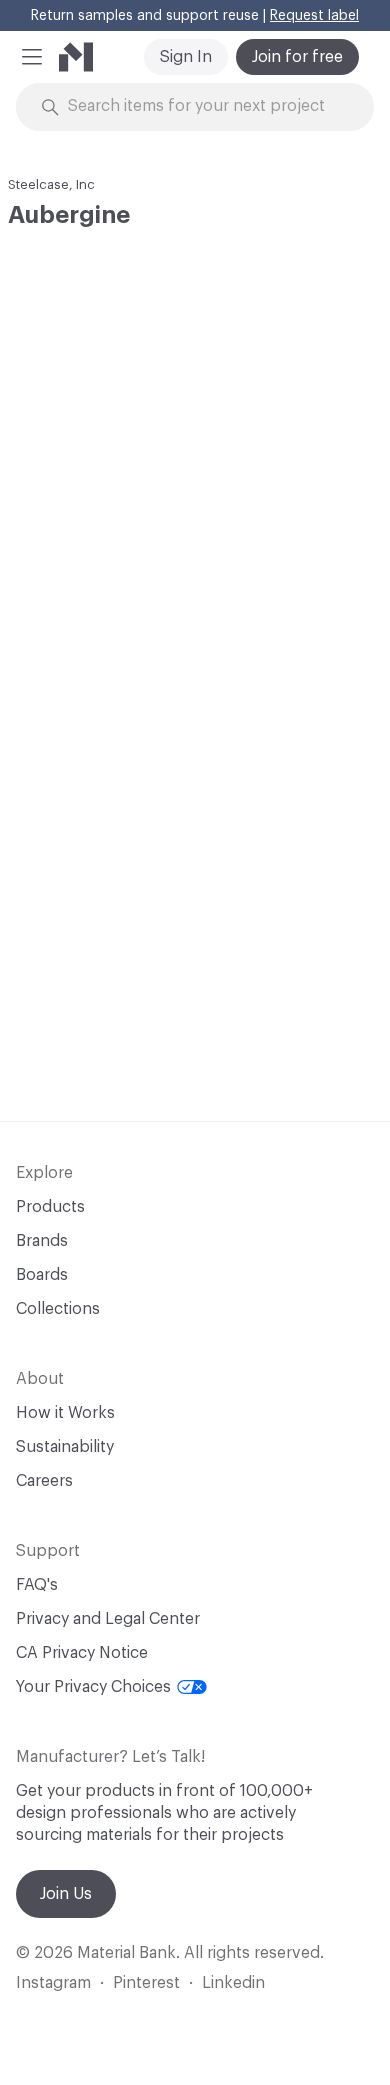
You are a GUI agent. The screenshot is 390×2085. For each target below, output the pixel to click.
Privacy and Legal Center (108, 1619)
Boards (42, 1275)
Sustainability (65, 1447)
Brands (42, 1241)
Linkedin (233, 1983)
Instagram (53, 1983)
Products (50, 1207)
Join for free (297, 57)
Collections (58, 1309)
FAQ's (37, 1585)
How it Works (65, 1413)
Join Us (66, 1894)
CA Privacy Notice (82, 1653)
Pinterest (146, 1983)
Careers (44, 1481)
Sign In (186, 57)
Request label (314, 16)
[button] (32, 57)
